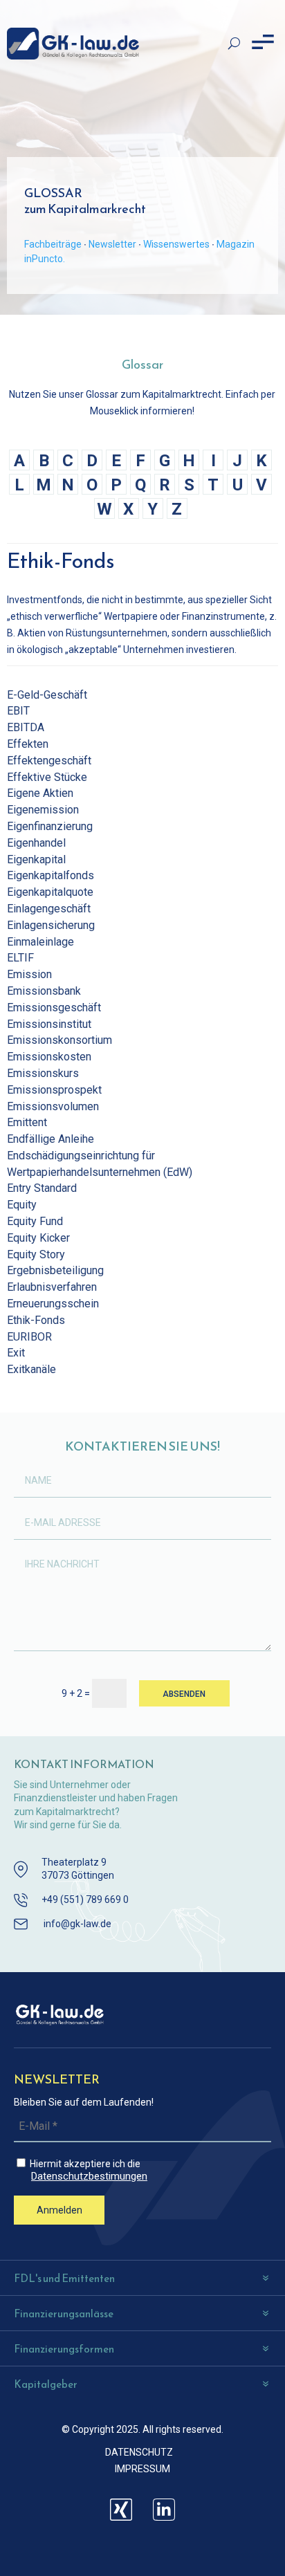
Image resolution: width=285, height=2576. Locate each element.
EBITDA (26, 727)
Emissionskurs (43, 1073)
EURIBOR (29, 1337)
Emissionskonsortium (59, 1040)
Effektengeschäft (49, 761)
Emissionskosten (49, 1057)
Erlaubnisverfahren (52, 1287)
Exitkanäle (31, 1369)
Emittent (27, 1122)
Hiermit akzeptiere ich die (88, 2170)
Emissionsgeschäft (54, 1008)
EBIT (18, 711)
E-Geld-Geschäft (47, 695)
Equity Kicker (38, 1238)
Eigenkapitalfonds (50, 875)
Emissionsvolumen (53, 1106)
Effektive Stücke (47, 777)
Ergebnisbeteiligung (55, 1270)
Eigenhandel (36, 843)
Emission (29, 974)
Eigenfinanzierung (50, 826)
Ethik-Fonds (36, 1320)
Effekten (28, 744)
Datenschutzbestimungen (89, 2177)
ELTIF (20, 958)
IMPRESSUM (142, 2469)
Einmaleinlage (40, 942)
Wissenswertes (176, 244)
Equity (22, 1205)
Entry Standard (42, 1188)
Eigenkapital (36, 859)
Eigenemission (43, 810)
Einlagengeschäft (49, 909)
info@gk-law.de (77, 1924)
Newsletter (112, 244)
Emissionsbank (44, 991)
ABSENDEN (184, 1694)
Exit (16, 1353)
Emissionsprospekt (54, 1090)
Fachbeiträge (53, 244)
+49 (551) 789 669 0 (85, 1899)
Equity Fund (35, 1221)
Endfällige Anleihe (50, 1139)
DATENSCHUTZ (139, 2452)
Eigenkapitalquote (50, 892)
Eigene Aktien (40, 793)
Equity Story (36, 1254)
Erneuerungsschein (53, 1304)
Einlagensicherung (51, 925)
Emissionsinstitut (49, 1024)
